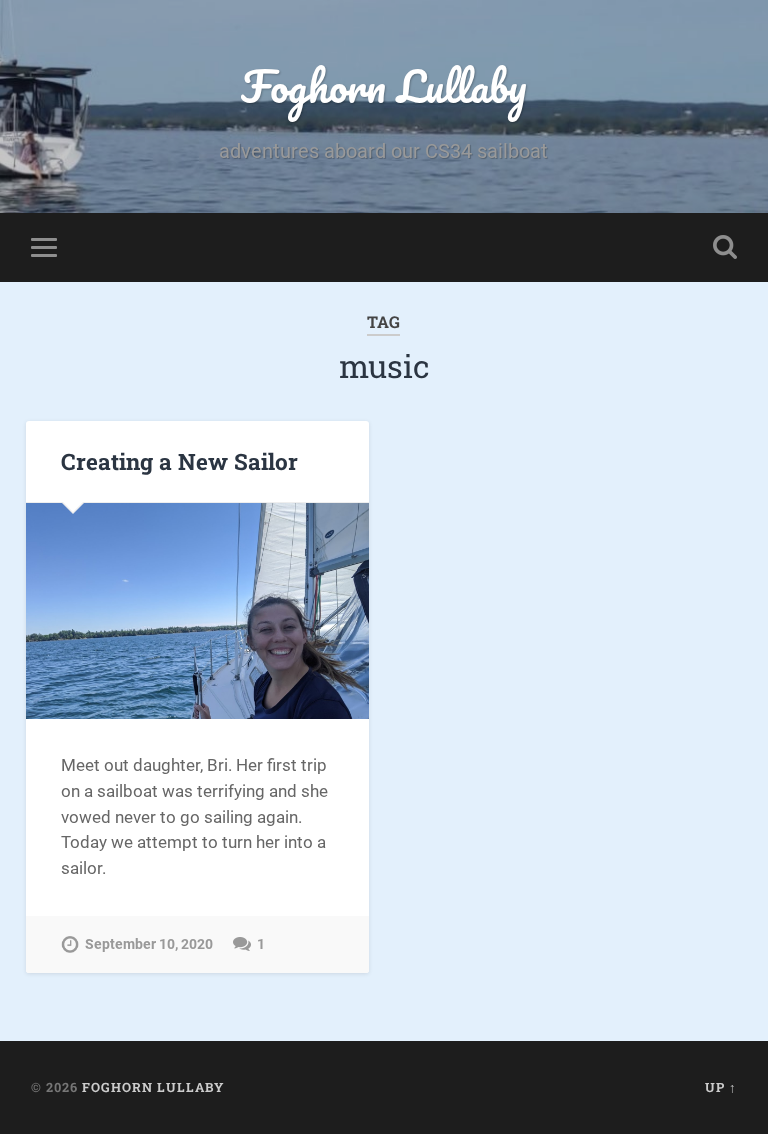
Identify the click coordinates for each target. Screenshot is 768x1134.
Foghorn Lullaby (383, 85)
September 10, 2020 (149, 944)
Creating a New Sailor (179, 461)
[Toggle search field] (725, 247)
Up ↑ (721, 1087)
